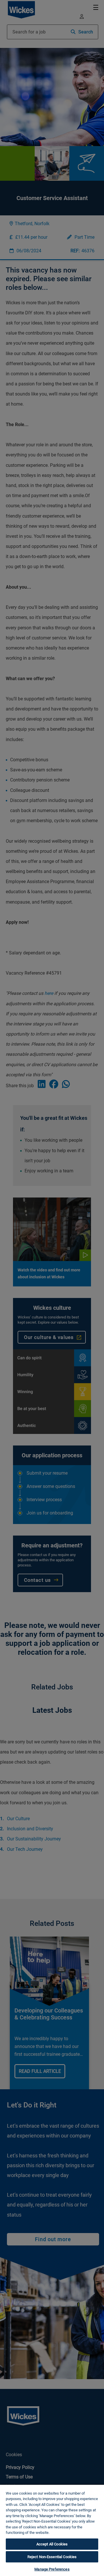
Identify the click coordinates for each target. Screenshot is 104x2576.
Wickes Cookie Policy (68, 2533)
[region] (52, 2530)
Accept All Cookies (52, 2544)
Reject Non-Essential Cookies (52, 2557)
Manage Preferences (52, 2569)
